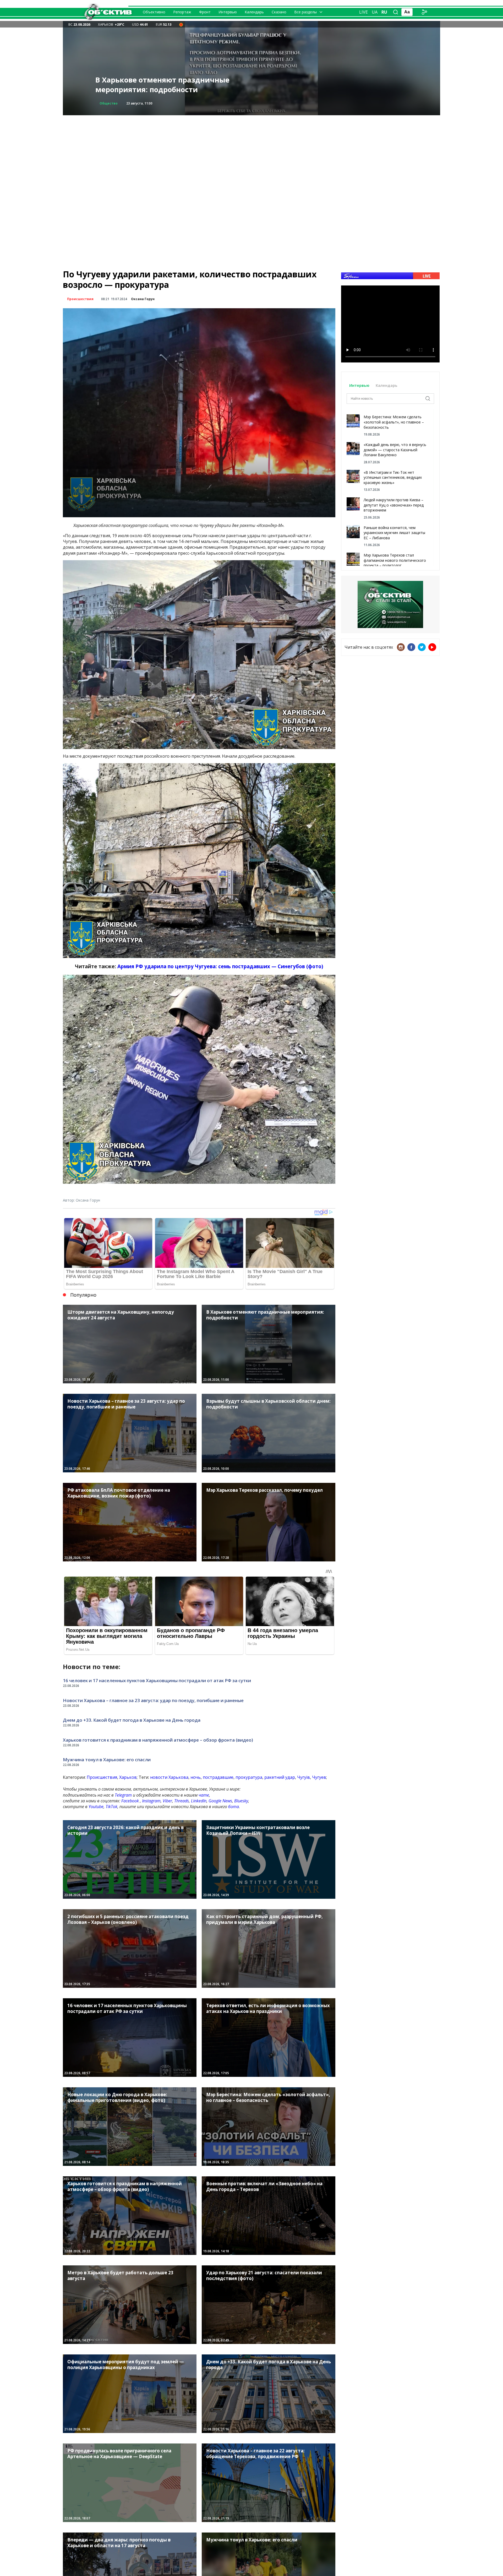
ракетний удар (280, 1777)
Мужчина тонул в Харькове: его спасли (107, 1760)
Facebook (130, 1801)
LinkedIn (199, 1801)
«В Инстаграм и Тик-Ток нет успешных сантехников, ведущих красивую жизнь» (393, 477)
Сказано (279, 12)
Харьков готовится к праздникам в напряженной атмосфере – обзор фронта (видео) (171, 80)
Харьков (128, 1777)
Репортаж (182, 12)
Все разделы (305, 12)
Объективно (154, 12)
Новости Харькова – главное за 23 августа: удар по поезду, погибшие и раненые (153, 1700)
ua (375, 12)
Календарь (254, 12)
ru (384, 12)
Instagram (151, 1801)
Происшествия (80, 299)
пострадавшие (218, 1777)
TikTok (111, 1807)
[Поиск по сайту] (396, 12)
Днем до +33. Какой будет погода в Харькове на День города (132, 1720)
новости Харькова (169, 1777)
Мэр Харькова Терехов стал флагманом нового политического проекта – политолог (395, 560)
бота (234, 1807)
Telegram (123, 1795)
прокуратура (249, 1777)
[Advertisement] (251, 152)
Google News (220, 1801)
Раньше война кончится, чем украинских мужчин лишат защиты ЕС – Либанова (394, 533)
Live (363, 12)
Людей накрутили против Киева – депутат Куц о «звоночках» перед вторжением (394, 505)
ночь (196, 1777)
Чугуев (319, 1777)
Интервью (228, 12)
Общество (109, 103)
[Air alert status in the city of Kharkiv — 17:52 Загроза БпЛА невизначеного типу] (181, 24)
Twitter (422, 647)
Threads (182, 1801)
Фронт (205, 12)
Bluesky (241, 1801)
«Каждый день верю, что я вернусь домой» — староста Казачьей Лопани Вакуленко (395, 450)
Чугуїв (304, 1777)
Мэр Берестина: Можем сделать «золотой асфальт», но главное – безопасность (394, 422)
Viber (167, 1801)
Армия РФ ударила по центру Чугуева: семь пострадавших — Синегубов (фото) (220, 966)
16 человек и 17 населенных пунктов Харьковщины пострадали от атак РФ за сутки (157, 1680)
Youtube (96, 1807)
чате (204, 1795)
